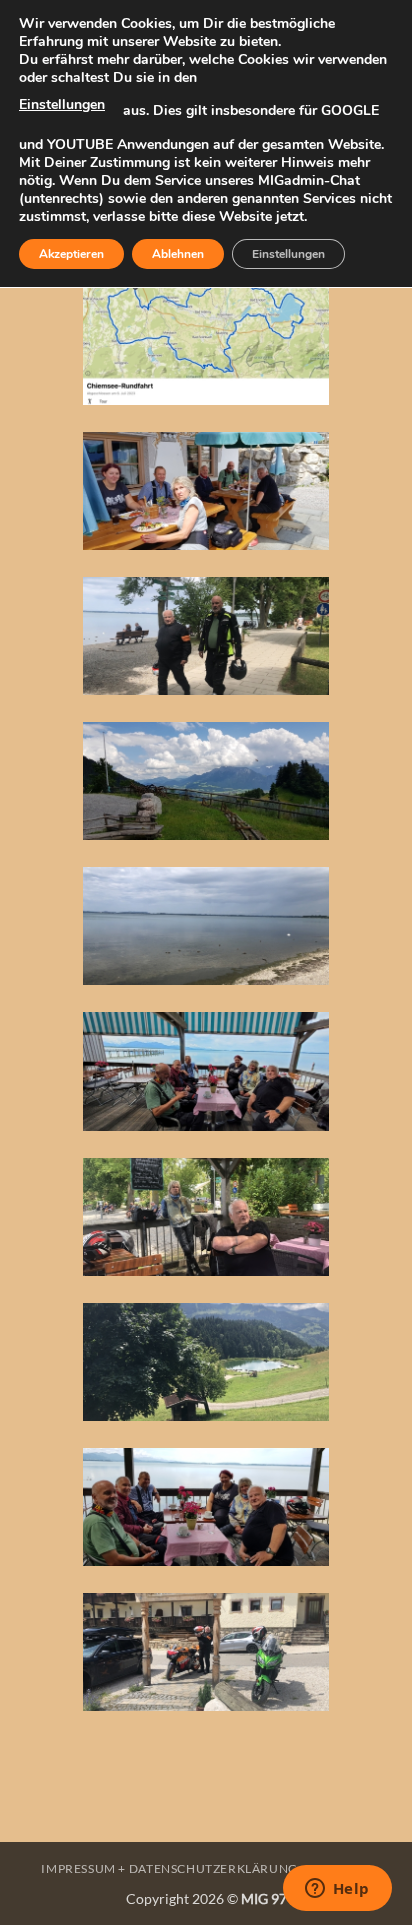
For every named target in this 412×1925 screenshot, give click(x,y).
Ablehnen (178, 254)
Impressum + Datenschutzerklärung (169, 1868)
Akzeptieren (71, 254)
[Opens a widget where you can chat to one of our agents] (337, 1890)
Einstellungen (62, 104)
